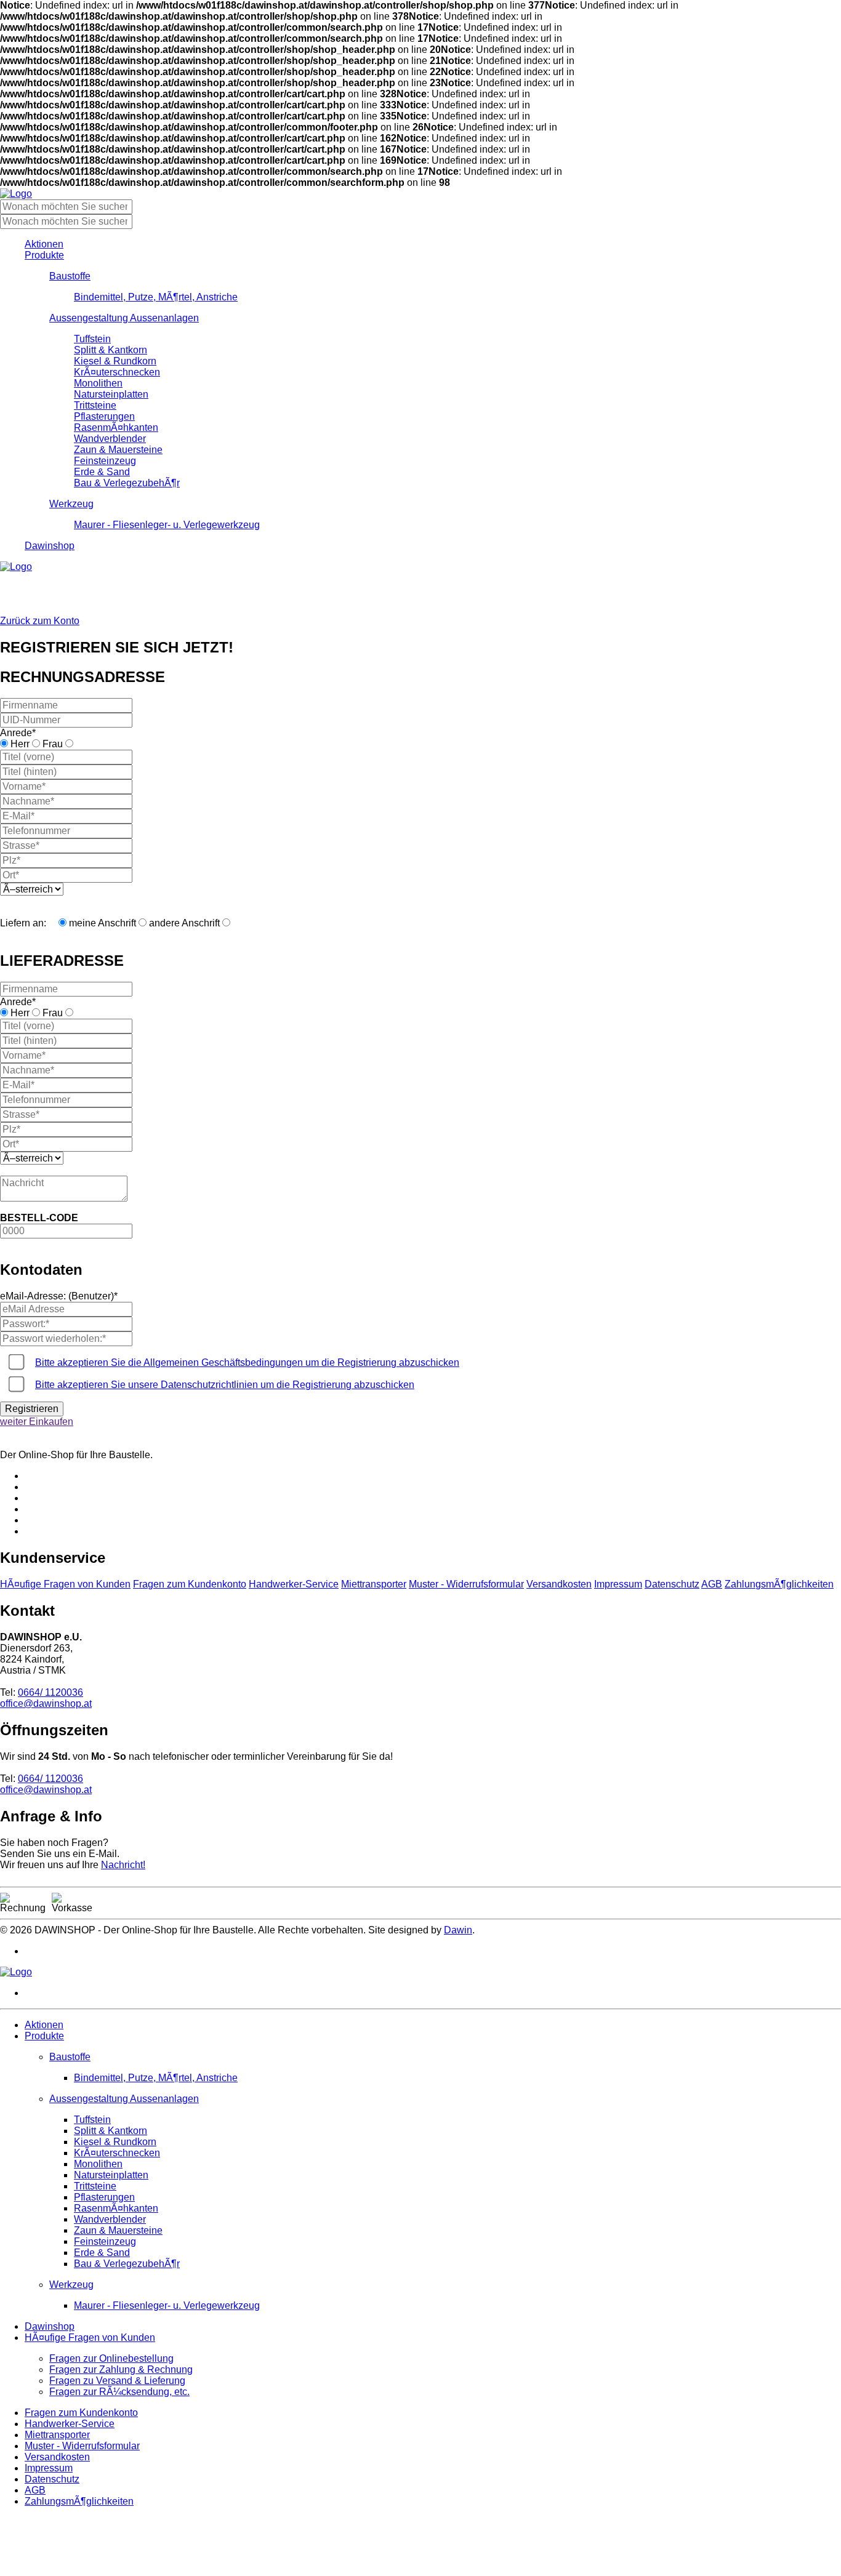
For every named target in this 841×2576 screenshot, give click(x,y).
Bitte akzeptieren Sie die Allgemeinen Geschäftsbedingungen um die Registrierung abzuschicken (247, 1362)
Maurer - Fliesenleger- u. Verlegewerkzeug (167, 525)
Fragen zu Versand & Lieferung (117, 2381)
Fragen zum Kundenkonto (190, 1584)
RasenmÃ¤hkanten (116, 427)
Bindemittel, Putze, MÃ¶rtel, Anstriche (156, 297)
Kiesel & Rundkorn (115, 361)
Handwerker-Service (294, 1584)
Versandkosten (559, 1584)
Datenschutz (672, 1584)
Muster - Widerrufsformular (466, 1584)
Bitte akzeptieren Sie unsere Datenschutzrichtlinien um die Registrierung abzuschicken (225, 1385)
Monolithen (98, 383)
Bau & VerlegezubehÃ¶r (127, 483)
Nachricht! (123, 1865)
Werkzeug (71, 504)
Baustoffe (70, 276)
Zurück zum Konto (40, 621)
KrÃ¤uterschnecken (117, 372)
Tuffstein (92, 339)
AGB (712, 1584)
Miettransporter (374, 1584)
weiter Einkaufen (37, 1422)
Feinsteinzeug (105, 461)
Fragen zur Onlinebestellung (111, 2358)
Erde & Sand (102, 472)
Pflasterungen (104, 416)
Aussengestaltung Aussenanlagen (124, 318)
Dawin (458, 1930)
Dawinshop (50, 546)
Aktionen (44, 244)
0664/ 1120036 (50, 1692)
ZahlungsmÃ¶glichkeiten (779, 1584)
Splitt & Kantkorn (111, 350)
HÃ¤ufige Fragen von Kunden (65, 1584)
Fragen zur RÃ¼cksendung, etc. (119, 2392)
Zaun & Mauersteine (118, 450)
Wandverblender (110, 439)
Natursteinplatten (111, 394)
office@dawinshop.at (46, 1703)
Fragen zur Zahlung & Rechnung (121, 2369)
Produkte (44, 255)
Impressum (618, 1584)
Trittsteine (95, 405)
